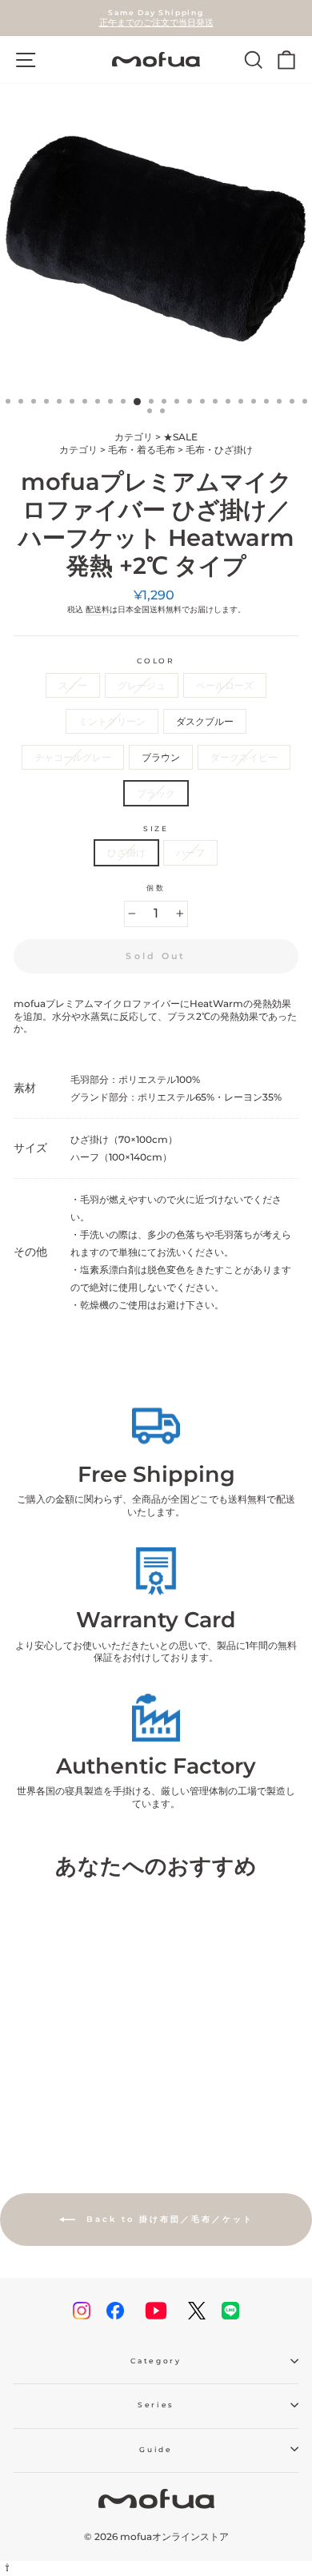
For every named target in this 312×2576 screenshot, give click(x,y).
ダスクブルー (205, 721)
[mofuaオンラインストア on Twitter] (197, 2311)
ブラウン (161, 757)
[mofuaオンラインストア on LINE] (230, 2311)
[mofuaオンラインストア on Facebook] (115, 2311)
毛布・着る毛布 (142, 450)
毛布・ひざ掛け (219, 450)
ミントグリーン (112, 721)
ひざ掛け (126, 852)
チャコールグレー (73, 757)
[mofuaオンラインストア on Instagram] (82, 2311)
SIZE (156, 828)
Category (156, 2361)
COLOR (156, 661)
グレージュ (142, 685)
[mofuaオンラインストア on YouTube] (156, 2311)
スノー (73, 685)
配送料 (98, 609)
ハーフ (190, 852)
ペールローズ (225, 685)
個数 (156, 888)
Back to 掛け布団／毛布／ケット (168, 2219)
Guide (156, 2449)
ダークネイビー (244, 757)
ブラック (156, 793)
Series (156, 2405)
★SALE (180, 437)
